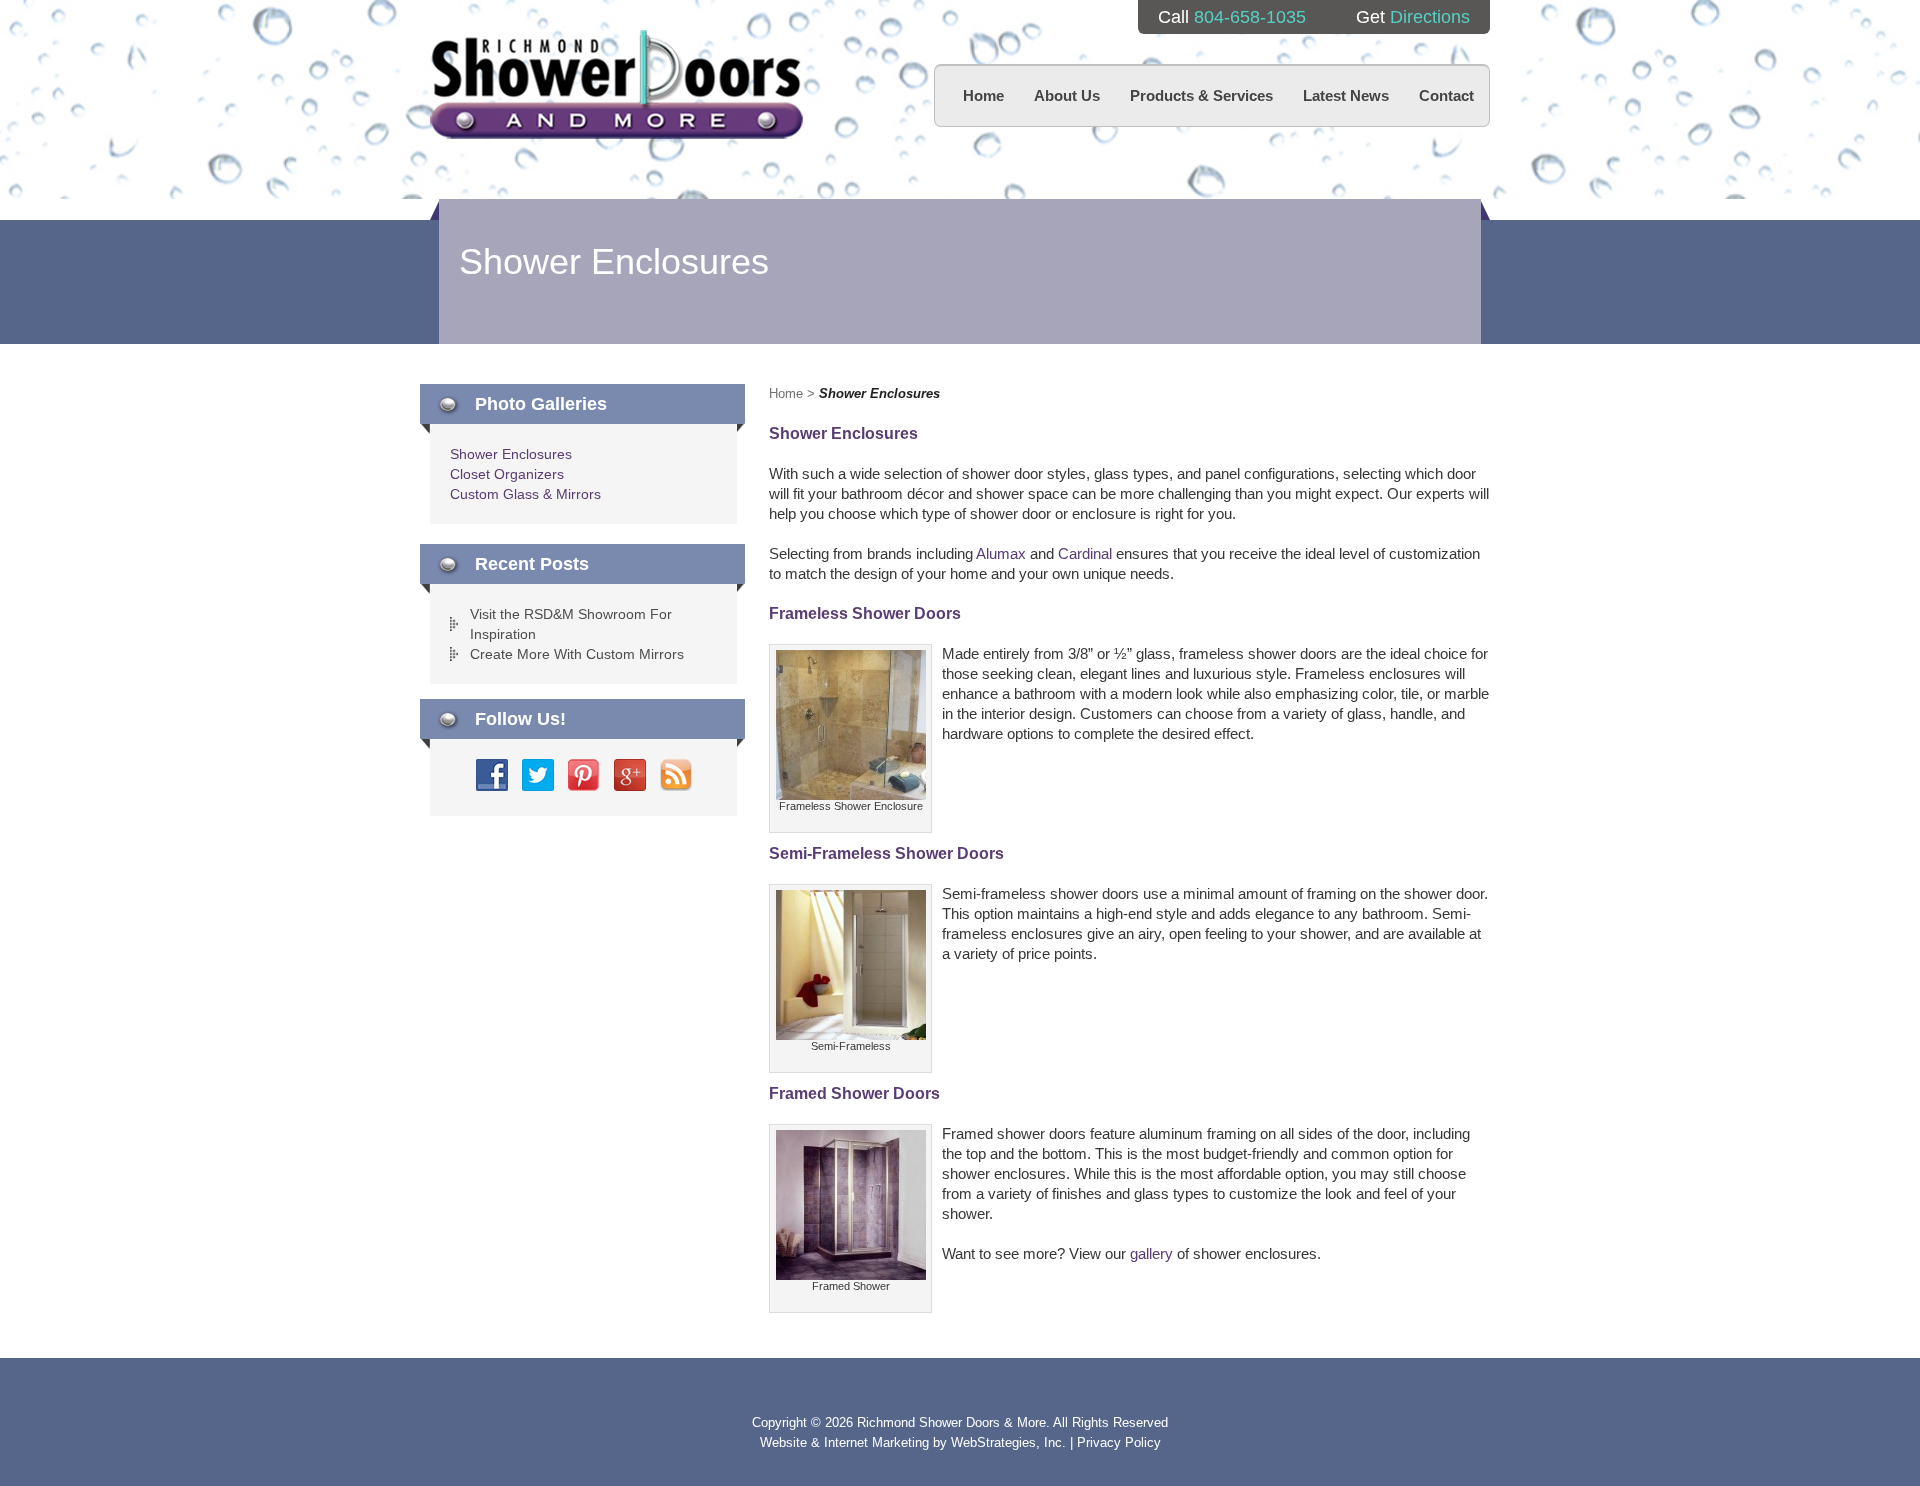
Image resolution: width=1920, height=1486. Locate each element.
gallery (1151, 1253)
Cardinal (1085, 553)
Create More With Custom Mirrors (577, 654)
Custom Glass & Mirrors (525, 494)
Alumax (1001, 553)
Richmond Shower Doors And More (616, 84)
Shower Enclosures (511, 454)
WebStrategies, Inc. (1010, 1442)
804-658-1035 (1250, 17)
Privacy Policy (1119, 1442)
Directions (1430, 17)
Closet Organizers (507, 474)
